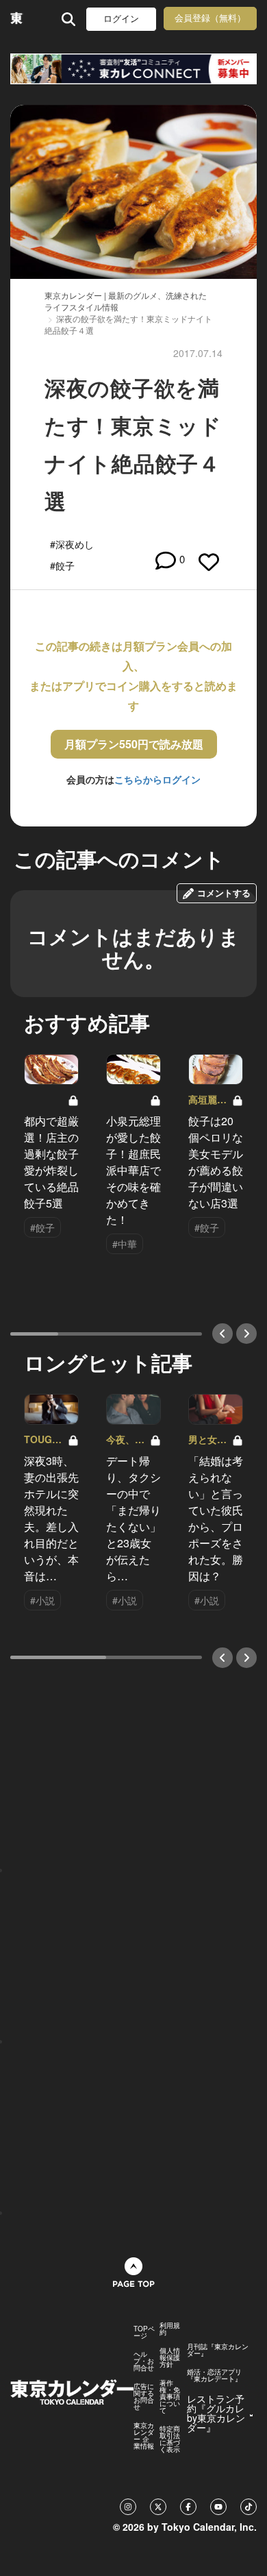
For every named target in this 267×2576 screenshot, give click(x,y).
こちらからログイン (157, 779)
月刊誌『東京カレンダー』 (218, 2350)
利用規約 (170, 2329)
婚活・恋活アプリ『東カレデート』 (214, 2375)
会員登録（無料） (210, 18)
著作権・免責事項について (170, 2396)
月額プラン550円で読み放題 (134, 744)
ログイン (121, 19)
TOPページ (144, 2332)
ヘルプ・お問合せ (144, 2361)
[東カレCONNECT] (133, 69)
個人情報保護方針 (170, 2357)
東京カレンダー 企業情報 (144, 2436)
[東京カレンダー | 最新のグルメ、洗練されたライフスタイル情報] (17, 19)
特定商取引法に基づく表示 (170, 2439)
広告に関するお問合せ (144, 2396)
